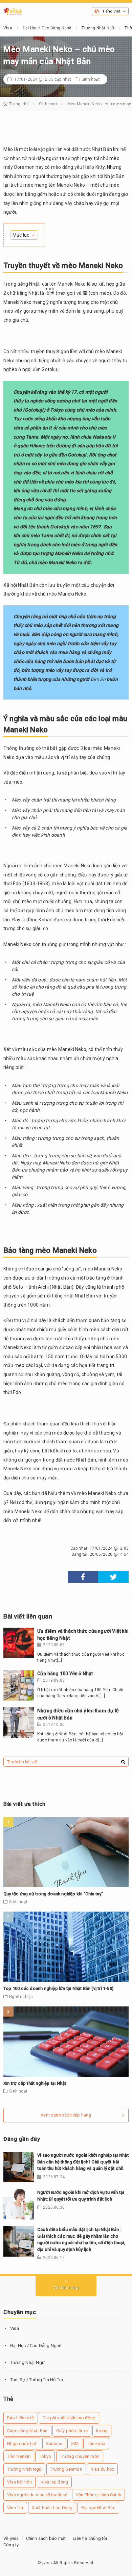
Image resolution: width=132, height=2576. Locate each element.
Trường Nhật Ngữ (98, 28)
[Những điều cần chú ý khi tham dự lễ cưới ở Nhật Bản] (19, 1723)
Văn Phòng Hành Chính (98, 2495)
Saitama (54, 2443)
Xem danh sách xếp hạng (66, 2115)
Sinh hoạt (91, 79)
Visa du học (102, 2469)
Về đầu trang (66, 2288)
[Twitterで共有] (113, 1577)
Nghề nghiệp (21, 1997)
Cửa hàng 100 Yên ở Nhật (65, 1674)
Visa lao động (54, 2482)
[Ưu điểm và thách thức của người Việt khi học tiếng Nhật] (19, 1643)
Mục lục (21, 235)
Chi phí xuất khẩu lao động (69, 2418)
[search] (123, 1762)
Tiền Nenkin (19, 2456)
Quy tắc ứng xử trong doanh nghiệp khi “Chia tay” (53, 1894)
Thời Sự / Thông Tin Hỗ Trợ (37, 2380)
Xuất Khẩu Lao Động (52, 2508)
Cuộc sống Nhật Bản (27, 2431)
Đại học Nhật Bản (98, 2508)
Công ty (11, 2545)
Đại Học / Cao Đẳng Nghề (47, 28)
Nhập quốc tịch (22, 2443)
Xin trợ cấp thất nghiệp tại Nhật (35, 2083)
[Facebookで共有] (83, 1577)
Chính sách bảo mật (46, 2538)
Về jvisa (11, 2538)
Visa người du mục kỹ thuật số (37, 2495)
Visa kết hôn (19, 2482)
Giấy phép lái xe (72, 2431)
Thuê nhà (96, 2443)
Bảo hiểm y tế (21, 2418)
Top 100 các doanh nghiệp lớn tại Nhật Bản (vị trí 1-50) (58, 1988)
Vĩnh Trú (15, 2508)
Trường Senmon (66, 2469)
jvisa (47, 2563)
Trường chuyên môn (80, 2456)
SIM (75, 2443)
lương (102, 2431)
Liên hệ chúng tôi (90, 2538)
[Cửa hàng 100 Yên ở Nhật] (19, 1685)
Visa (8, 28)
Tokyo (45, 2456)
